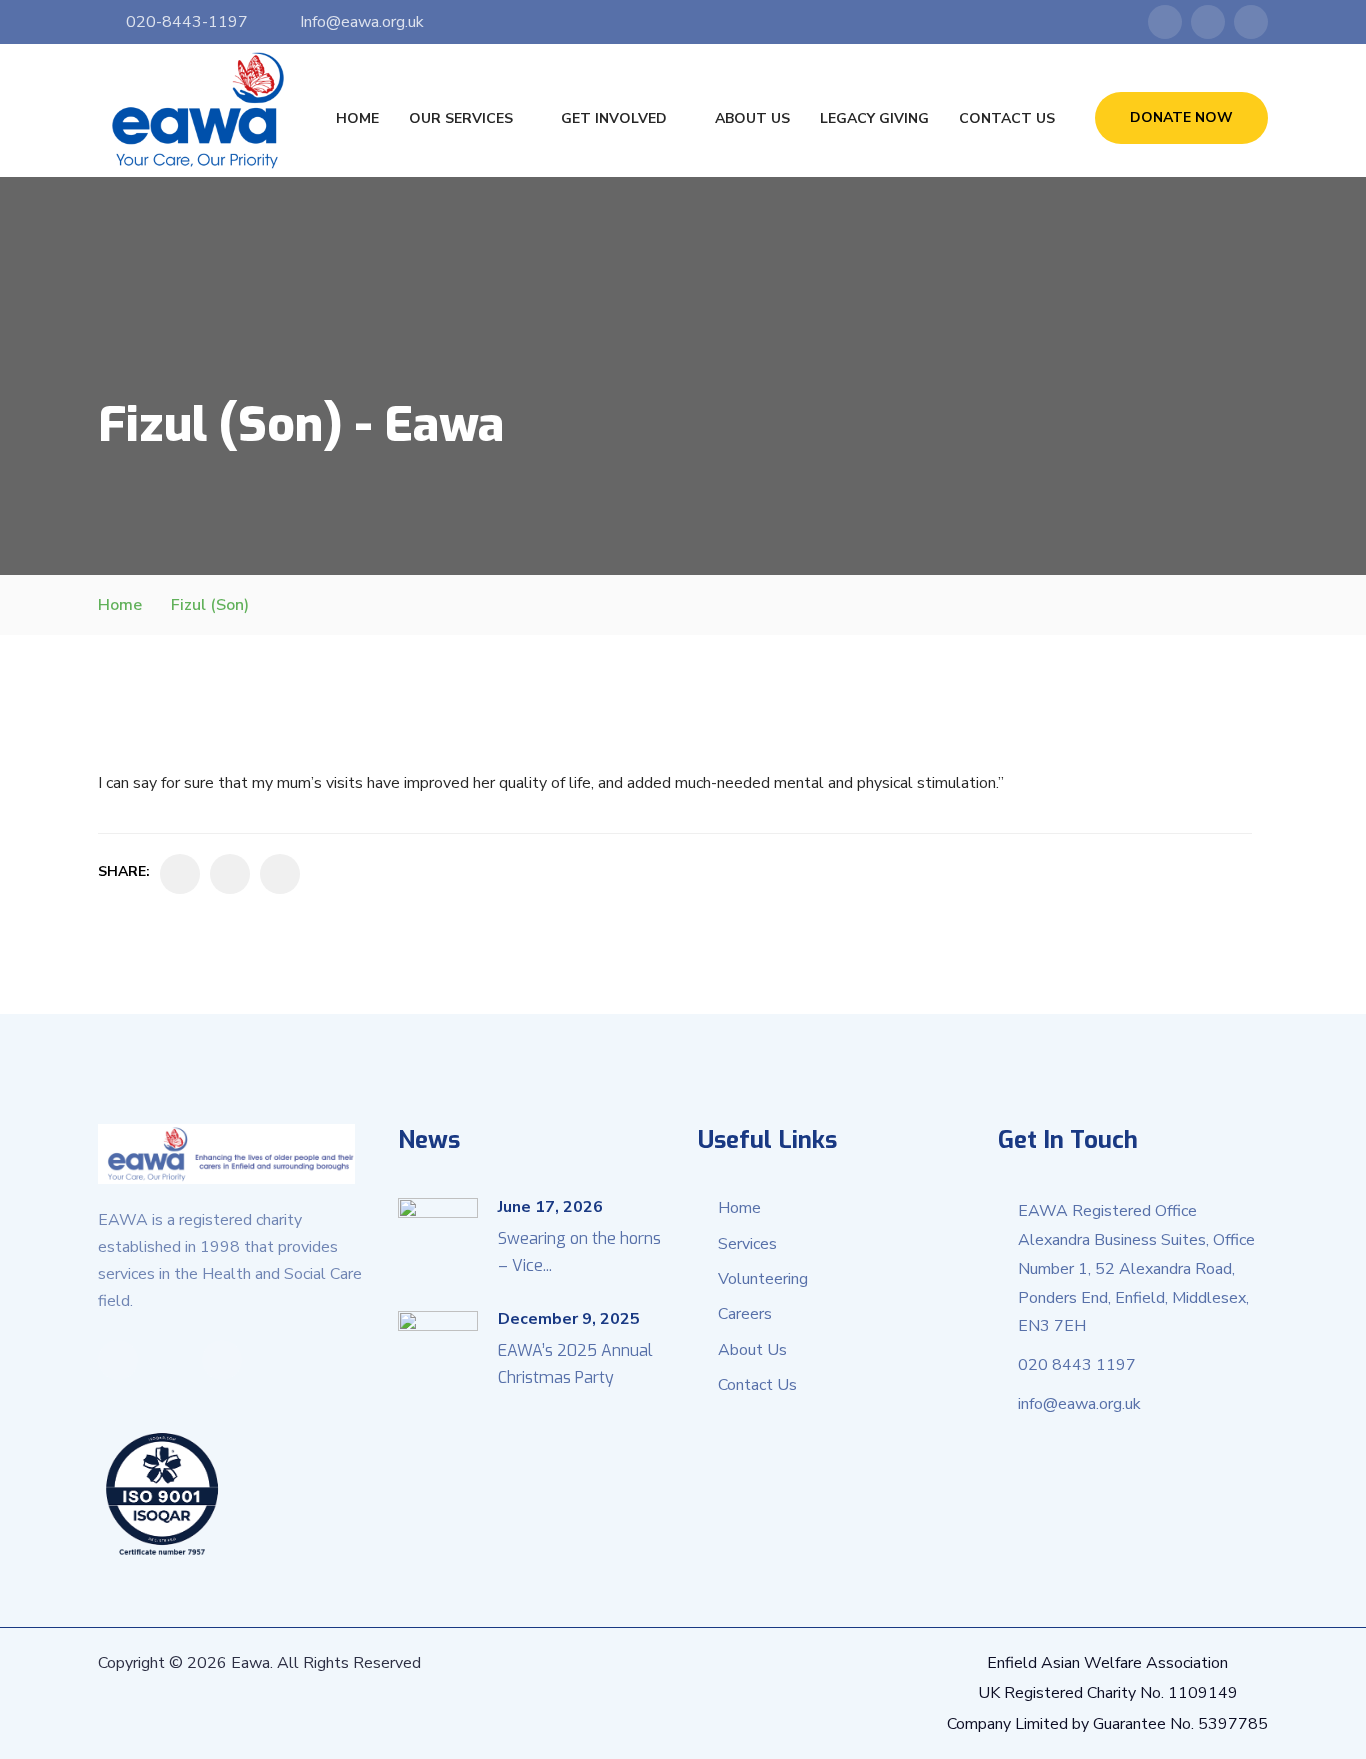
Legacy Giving (874, 118)
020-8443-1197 (187, 22)
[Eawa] (198, 110)
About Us (752, 118)
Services (747, 1244)
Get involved (614, 118)
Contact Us (1007, 118)
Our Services (461, 118)
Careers (745, 1314)
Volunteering (763, 1279)
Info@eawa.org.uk (362, 22)
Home (357, 118)
